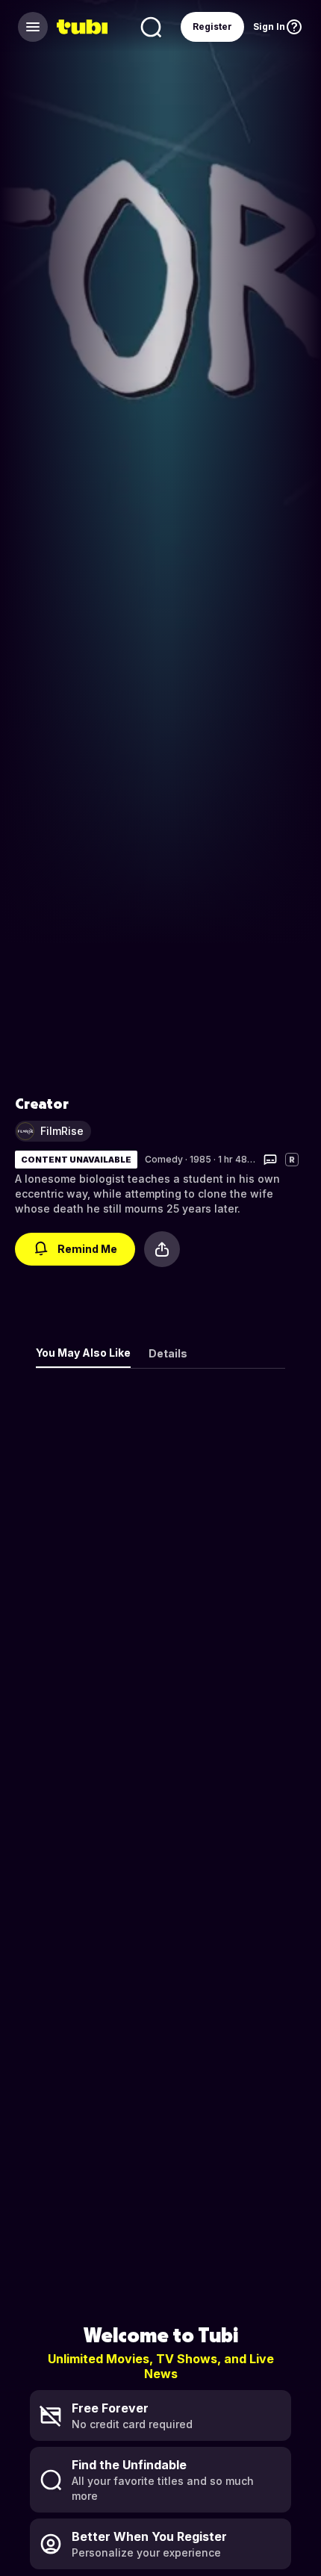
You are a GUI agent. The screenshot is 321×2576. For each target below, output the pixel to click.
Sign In (269, 27)
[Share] (162, 1249)
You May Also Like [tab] (83, 1353)
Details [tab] (168, 1353)
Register (212, 27)
